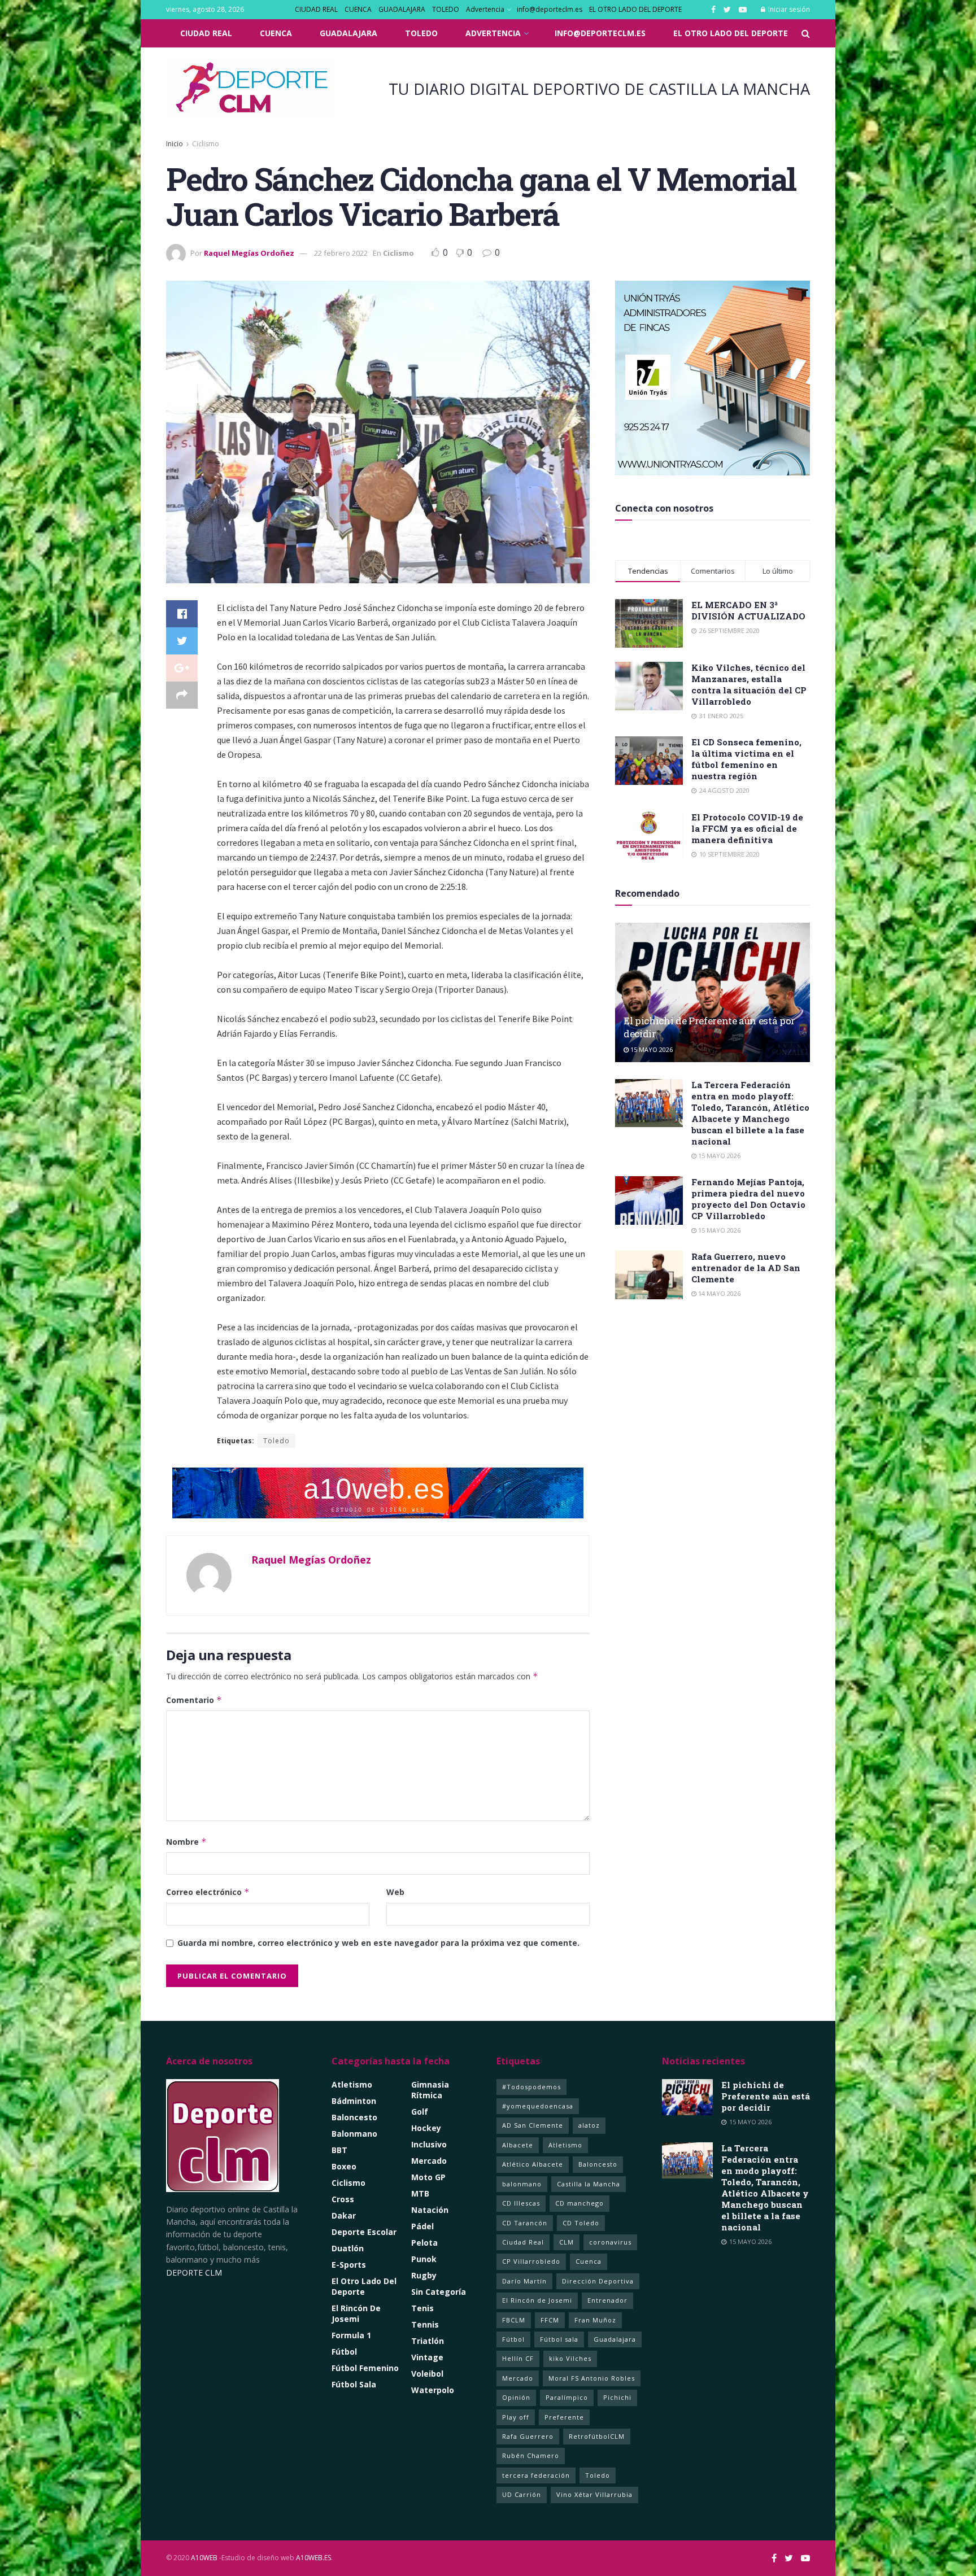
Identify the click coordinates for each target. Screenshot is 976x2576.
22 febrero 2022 (341, 253)
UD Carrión (522, 2494)
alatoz (589, 2125)
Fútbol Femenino (365, 2368)
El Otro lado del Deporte (364, 2286)
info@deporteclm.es (550, 9)
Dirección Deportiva (598, 2281)
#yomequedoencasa (538, 2106)
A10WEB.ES (313, 2558)
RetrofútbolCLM (597, 2436)
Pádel (422, 2226)
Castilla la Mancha (589, 2184)
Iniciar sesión (788, 9)
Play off (516, 2417)
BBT (339, 2150)
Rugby (424, 2275)
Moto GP (428, 2177)
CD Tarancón (525, 2223)
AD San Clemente (533, 2125)
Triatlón (428, 2341)
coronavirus (610, 2242)
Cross (343, 2199)
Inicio (175, 144)
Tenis (422, 2308)
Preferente (564, 2417)
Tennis (425, 2324)
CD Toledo (581, 2223)
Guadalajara (615, 2339)
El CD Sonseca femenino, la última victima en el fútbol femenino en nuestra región (746, 759)
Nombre (186, 1842)
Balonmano (354, 2134)
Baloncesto (354, 2117)
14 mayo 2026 (718, 1293)
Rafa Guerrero (528, 2436)
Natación (430, 2210)
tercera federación (536, 2475)
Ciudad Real (523, 2242)
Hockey (426, 2128)
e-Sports (349, 2265)
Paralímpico (567, 2397)
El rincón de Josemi (356, 2313)
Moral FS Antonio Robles (592, 2378)
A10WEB (204, 2558)
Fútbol (344, 2352)
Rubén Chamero (531, 2455)
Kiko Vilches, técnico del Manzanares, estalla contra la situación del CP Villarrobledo (749, 684)
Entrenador (607, 2300)
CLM (567, 2242)
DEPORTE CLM (194, 2272)
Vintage (427, 2357)
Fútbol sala (559, 2339)
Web (395, 1892)
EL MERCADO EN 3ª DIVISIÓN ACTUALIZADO (748, 610)
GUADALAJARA (402, 9)
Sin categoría (439, 2292)
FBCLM (514, 2320)
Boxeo (344, 2166)
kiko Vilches (570, 2358)
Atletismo (352, 2084)
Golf (420, 2112)
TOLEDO (446, 9)
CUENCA (358, 9)
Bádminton (354, 2101)
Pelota (424, 2243)
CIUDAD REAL (316, 9)
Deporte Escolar (364, 2232)
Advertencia (485, 9)
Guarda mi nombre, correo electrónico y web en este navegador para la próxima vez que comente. (378, 1943)
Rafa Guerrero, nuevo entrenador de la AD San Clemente (746, 1268)
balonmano (522, 2184)
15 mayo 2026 (651, 1049)
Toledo (276, 1441)
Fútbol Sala (354, 2384)
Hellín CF (518, 2358)
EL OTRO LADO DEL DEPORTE (635, 9)
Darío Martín (524, 2281)
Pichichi (617, 2397)
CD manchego (579, 2203)
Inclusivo (429, 2144)
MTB (420, 2193)
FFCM (550, 2320)
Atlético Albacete (533, 2164)
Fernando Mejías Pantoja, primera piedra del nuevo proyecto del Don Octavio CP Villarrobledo (748, 1199)
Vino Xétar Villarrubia (594, 2494)
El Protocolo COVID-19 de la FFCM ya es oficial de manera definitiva (747, 828)
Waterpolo (433, 2390)
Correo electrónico (208, 1892)
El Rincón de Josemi (537, 2300)
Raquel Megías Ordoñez (249, 253)
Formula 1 (351, 2335)
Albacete (518, 2145)
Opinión (516, 2397)
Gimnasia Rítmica (430, 2090)
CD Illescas (521, 2203)
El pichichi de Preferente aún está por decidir (766, 2096)
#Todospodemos (531, 2087)
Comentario (194, 1700)
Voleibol (427, 2374)
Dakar (344, 2215)
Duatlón (348, 2248)
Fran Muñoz (595, 2320)
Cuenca (589, 2261)
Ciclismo (206, 144)
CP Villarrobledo (531, 2261)
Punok (424, 2259)
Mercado (429, 2161)
